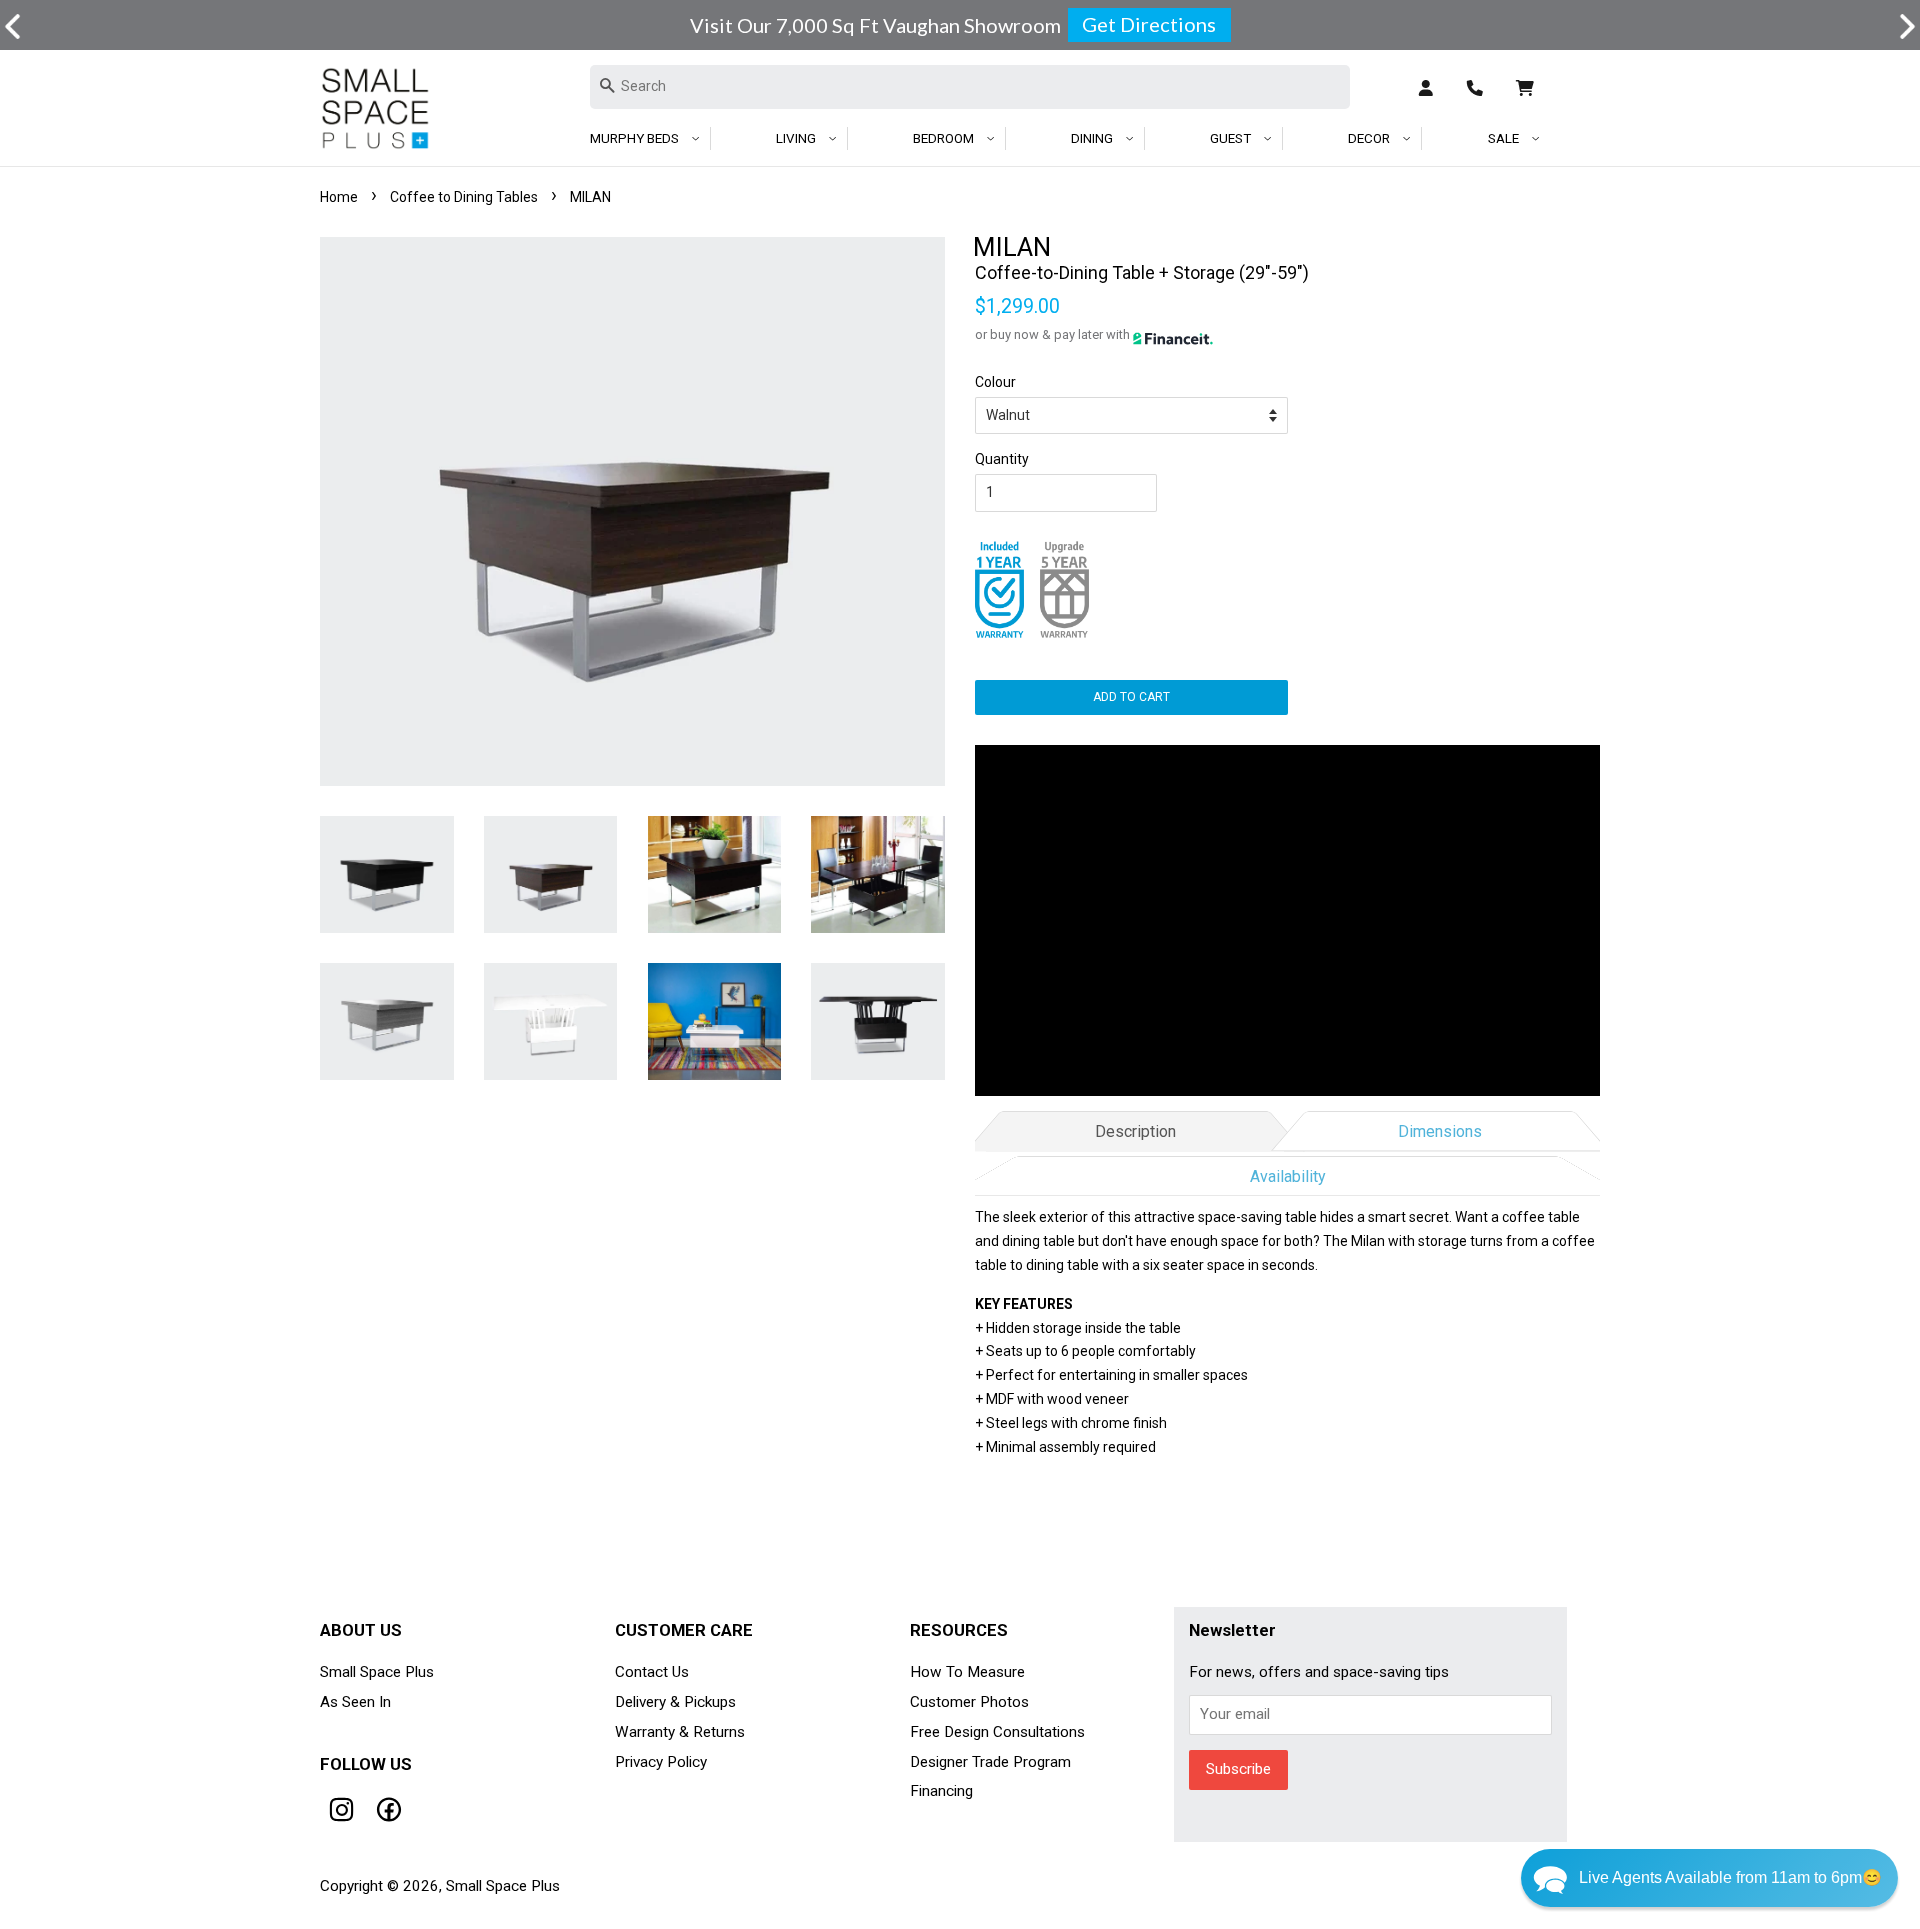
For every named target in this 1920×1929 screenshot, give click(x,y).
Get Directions (1149, 24)
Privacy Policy (661, 1762)
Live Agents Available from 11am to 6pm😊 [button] (1730, 1877)
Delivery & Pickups (675, 1702)
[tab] (1135, 1128)
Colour (995, 382)
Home (339, 197)
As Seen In (355, 1702)
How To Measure (967, 1672)
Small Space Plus (377, 1672)
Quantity (1002, 459)
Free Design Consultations (997, 1732)
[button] (1709, 1878)
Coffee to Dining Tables (464, 197)
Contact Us (652, 1672)
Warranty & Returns (680, 1732)
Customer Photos (969, 1702)
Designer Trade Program (990, 1762)
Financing (941, 1791)
